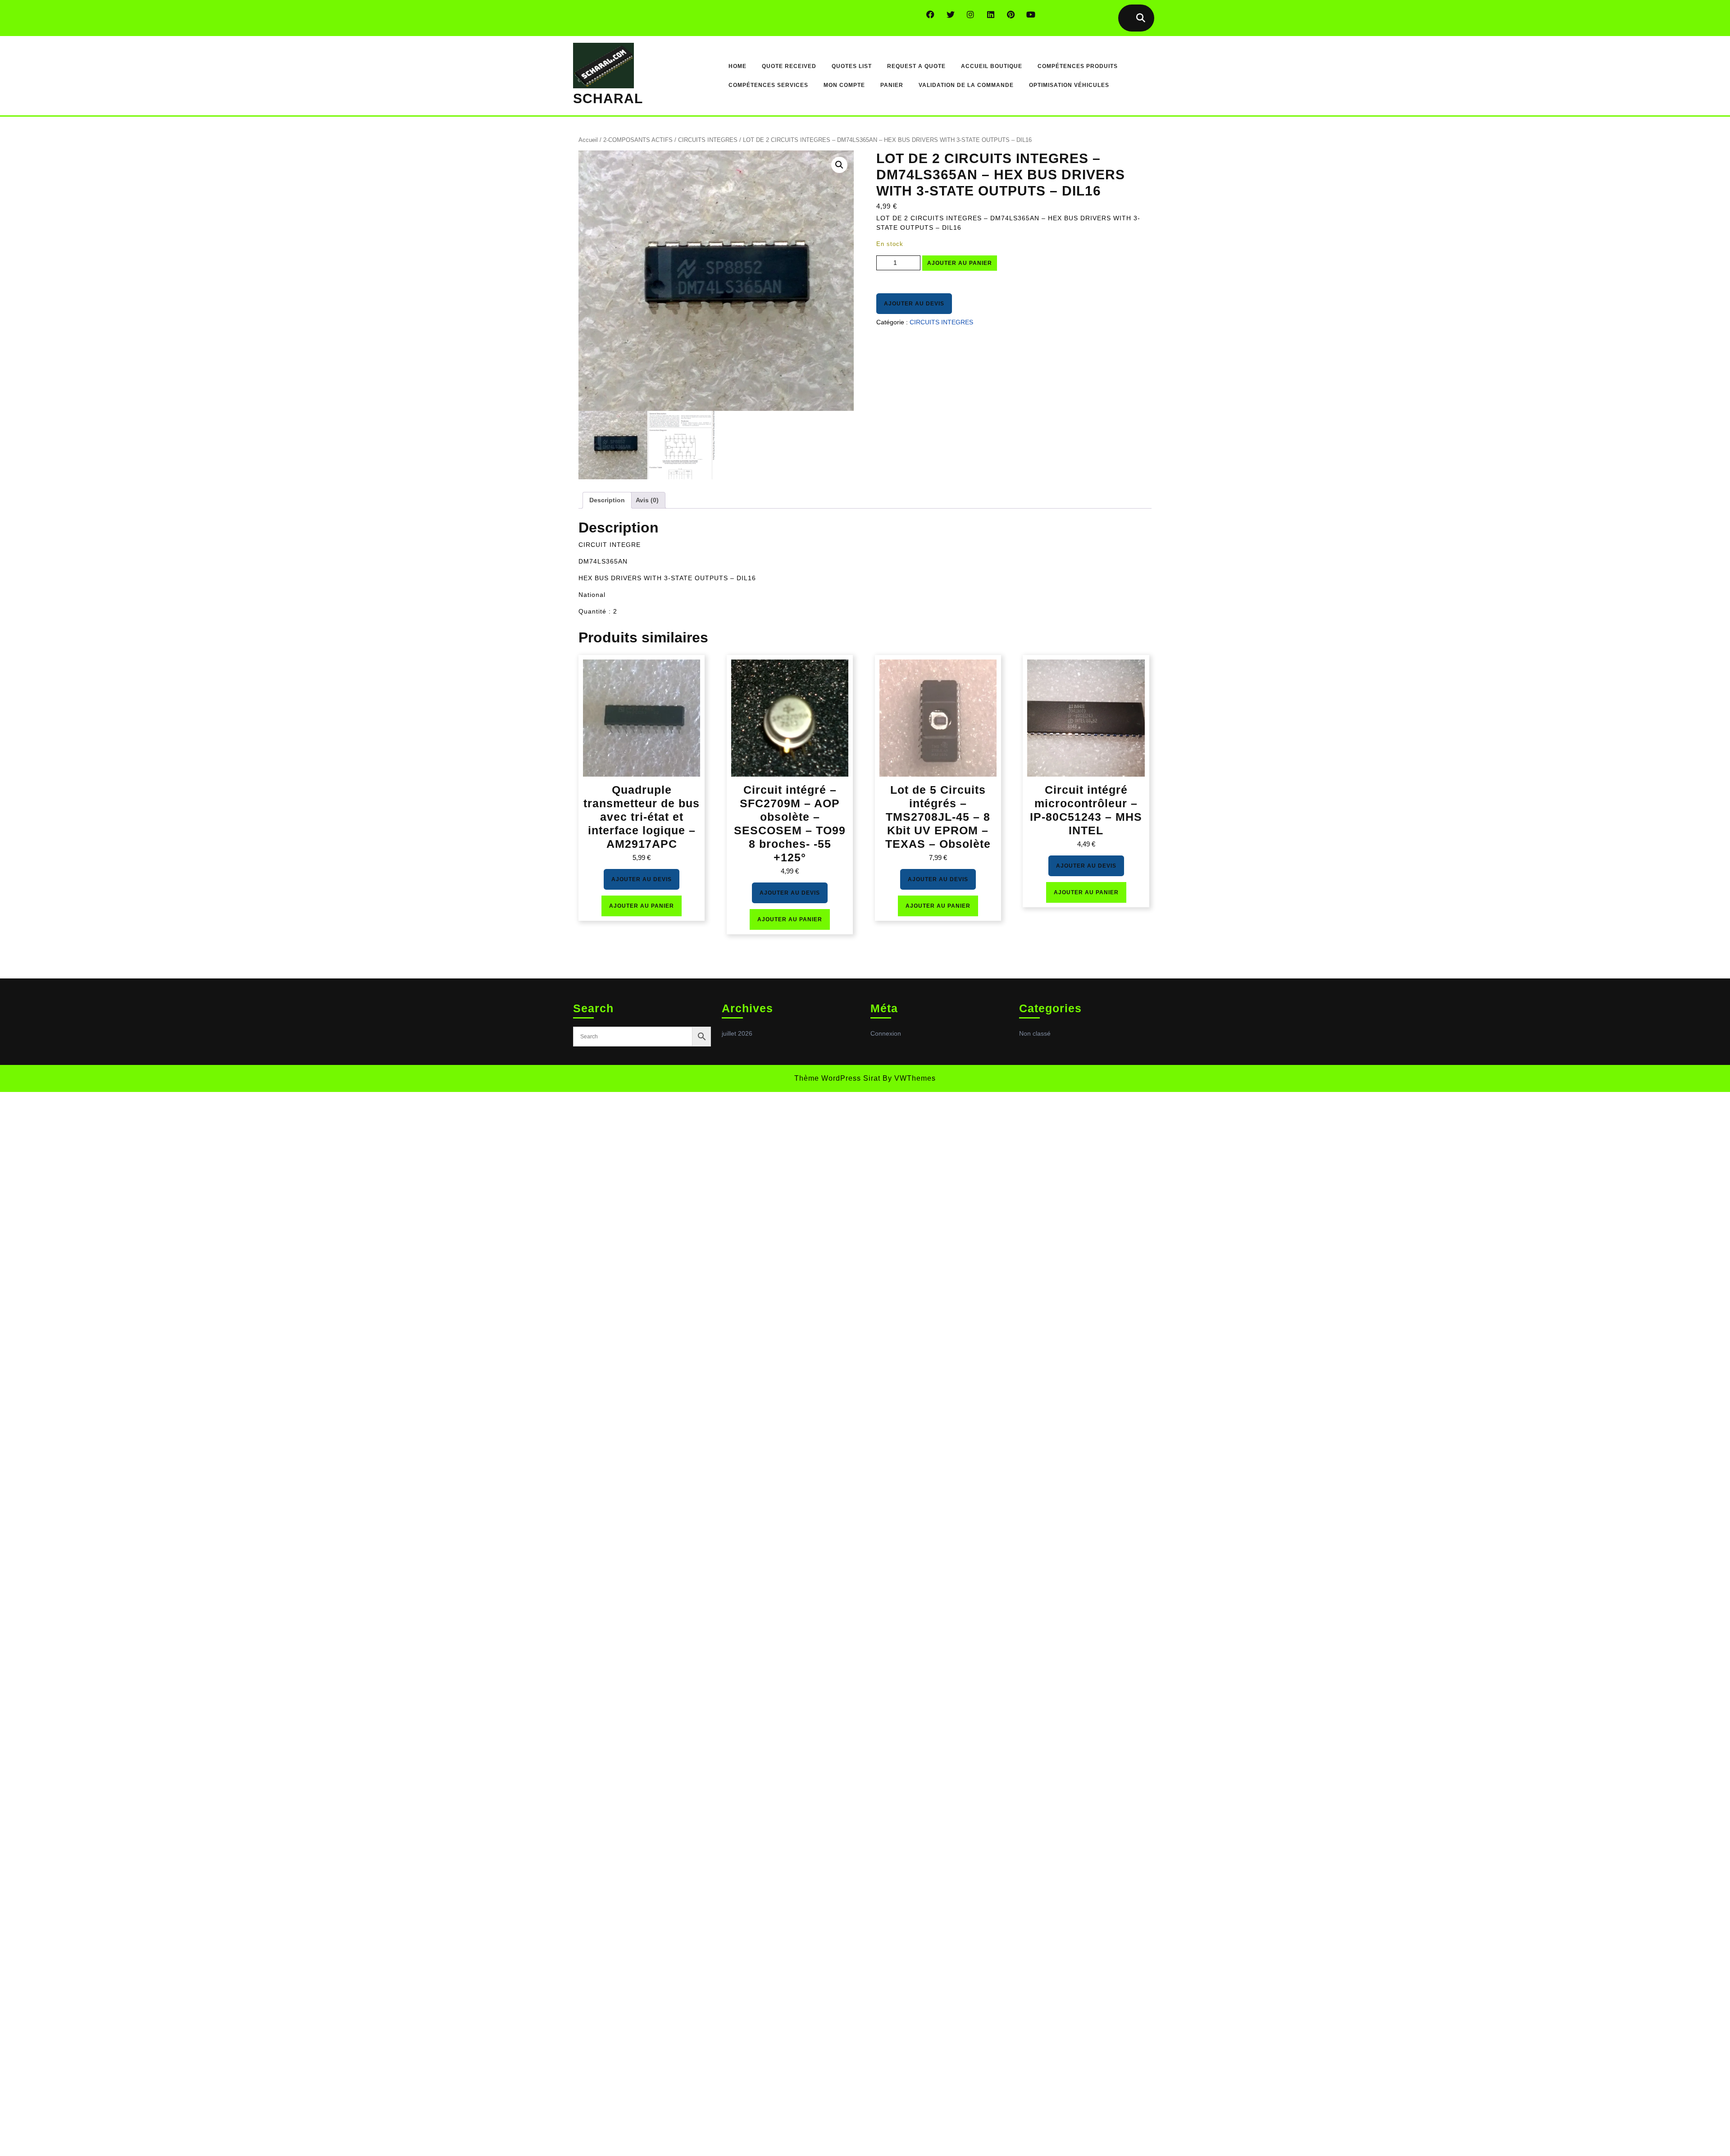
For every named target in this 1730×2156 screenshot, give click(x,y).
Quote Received (789, 66)
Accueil (588, 140)
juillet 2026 (737, 1033)
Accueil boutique (992, 66)
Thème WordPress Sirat (837, 1078)
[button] (839, 165)
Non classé (1035, 1033)
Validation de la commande (966, 85)
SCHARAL (608, 98)
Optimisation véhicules (1069, 85)
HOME (738, 66)
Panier (892, 85)
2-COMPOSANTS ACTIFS (638, 140)
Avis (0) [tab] (647, 500)
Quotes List (852, 66)
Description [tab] (607, 500)
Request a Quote (916, 66)
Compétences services (768, 85)
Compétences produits (1078, 66)
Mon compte (844, 85)
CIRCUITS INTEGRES (708, 140)
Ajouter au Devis (914, 304)
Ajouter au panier (960, 263)
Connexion (886, 1033)
